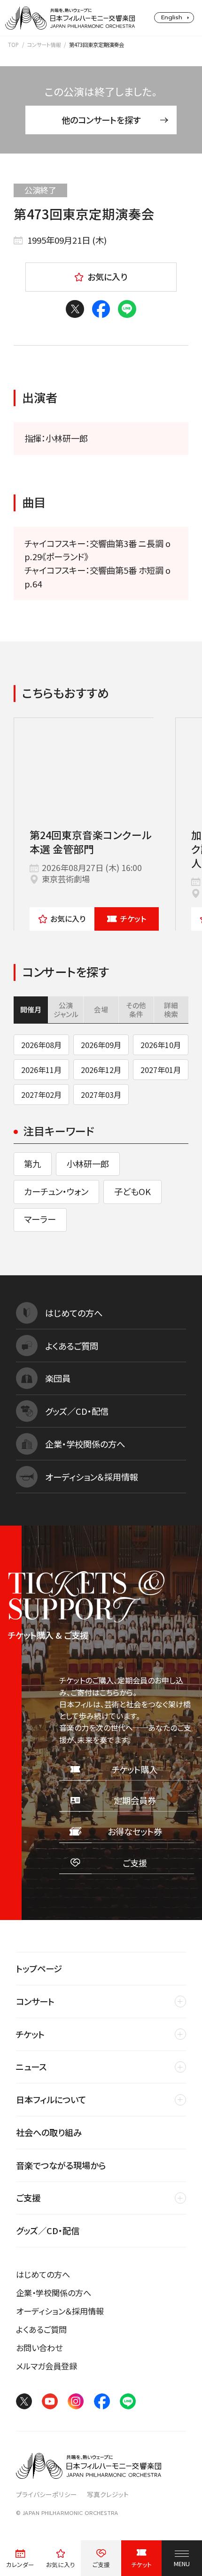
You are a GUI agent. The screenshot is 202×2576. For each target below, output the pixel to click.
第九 (32, 1164)
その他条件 (136, 1009)
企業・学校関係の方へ (54, 2293)
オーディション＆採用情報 (60, 2311)
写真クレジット (108, 2494)
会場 (101, 1009)
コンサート (35, 2001)
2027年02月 (41, 1095)
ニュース (31, 2067)
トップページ (39, 1968)
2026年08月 (41, 1045)
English (172, 17)
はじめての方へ (43, 2274)
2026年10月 (161, 1045)
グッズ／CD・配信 (48, 2230)
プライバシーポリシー (47, 2494)
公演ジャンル (66, 1009)
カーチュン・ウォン (56, 1191)
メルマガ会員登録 (47, 2366)
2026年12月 (101, 1070)
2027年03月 (101, 1095)
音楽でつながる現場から (61, 2165)
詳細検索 (171, 1009)
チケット (133, 918)
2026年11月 (41, 1070)
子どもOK (132, 1191)
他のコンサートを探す (101, 120)
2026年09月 (101, 1045)
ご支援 (28, 2198)
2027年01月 (161, 1070)
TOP (13, 45)
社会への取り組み (49, 2132)
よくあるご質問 (41, 2329)
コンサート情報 (44, 45)
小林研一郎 (88, 1164)
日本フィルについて (51, 2099)
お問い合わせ (39, 2348)
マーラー (40, 1219)
